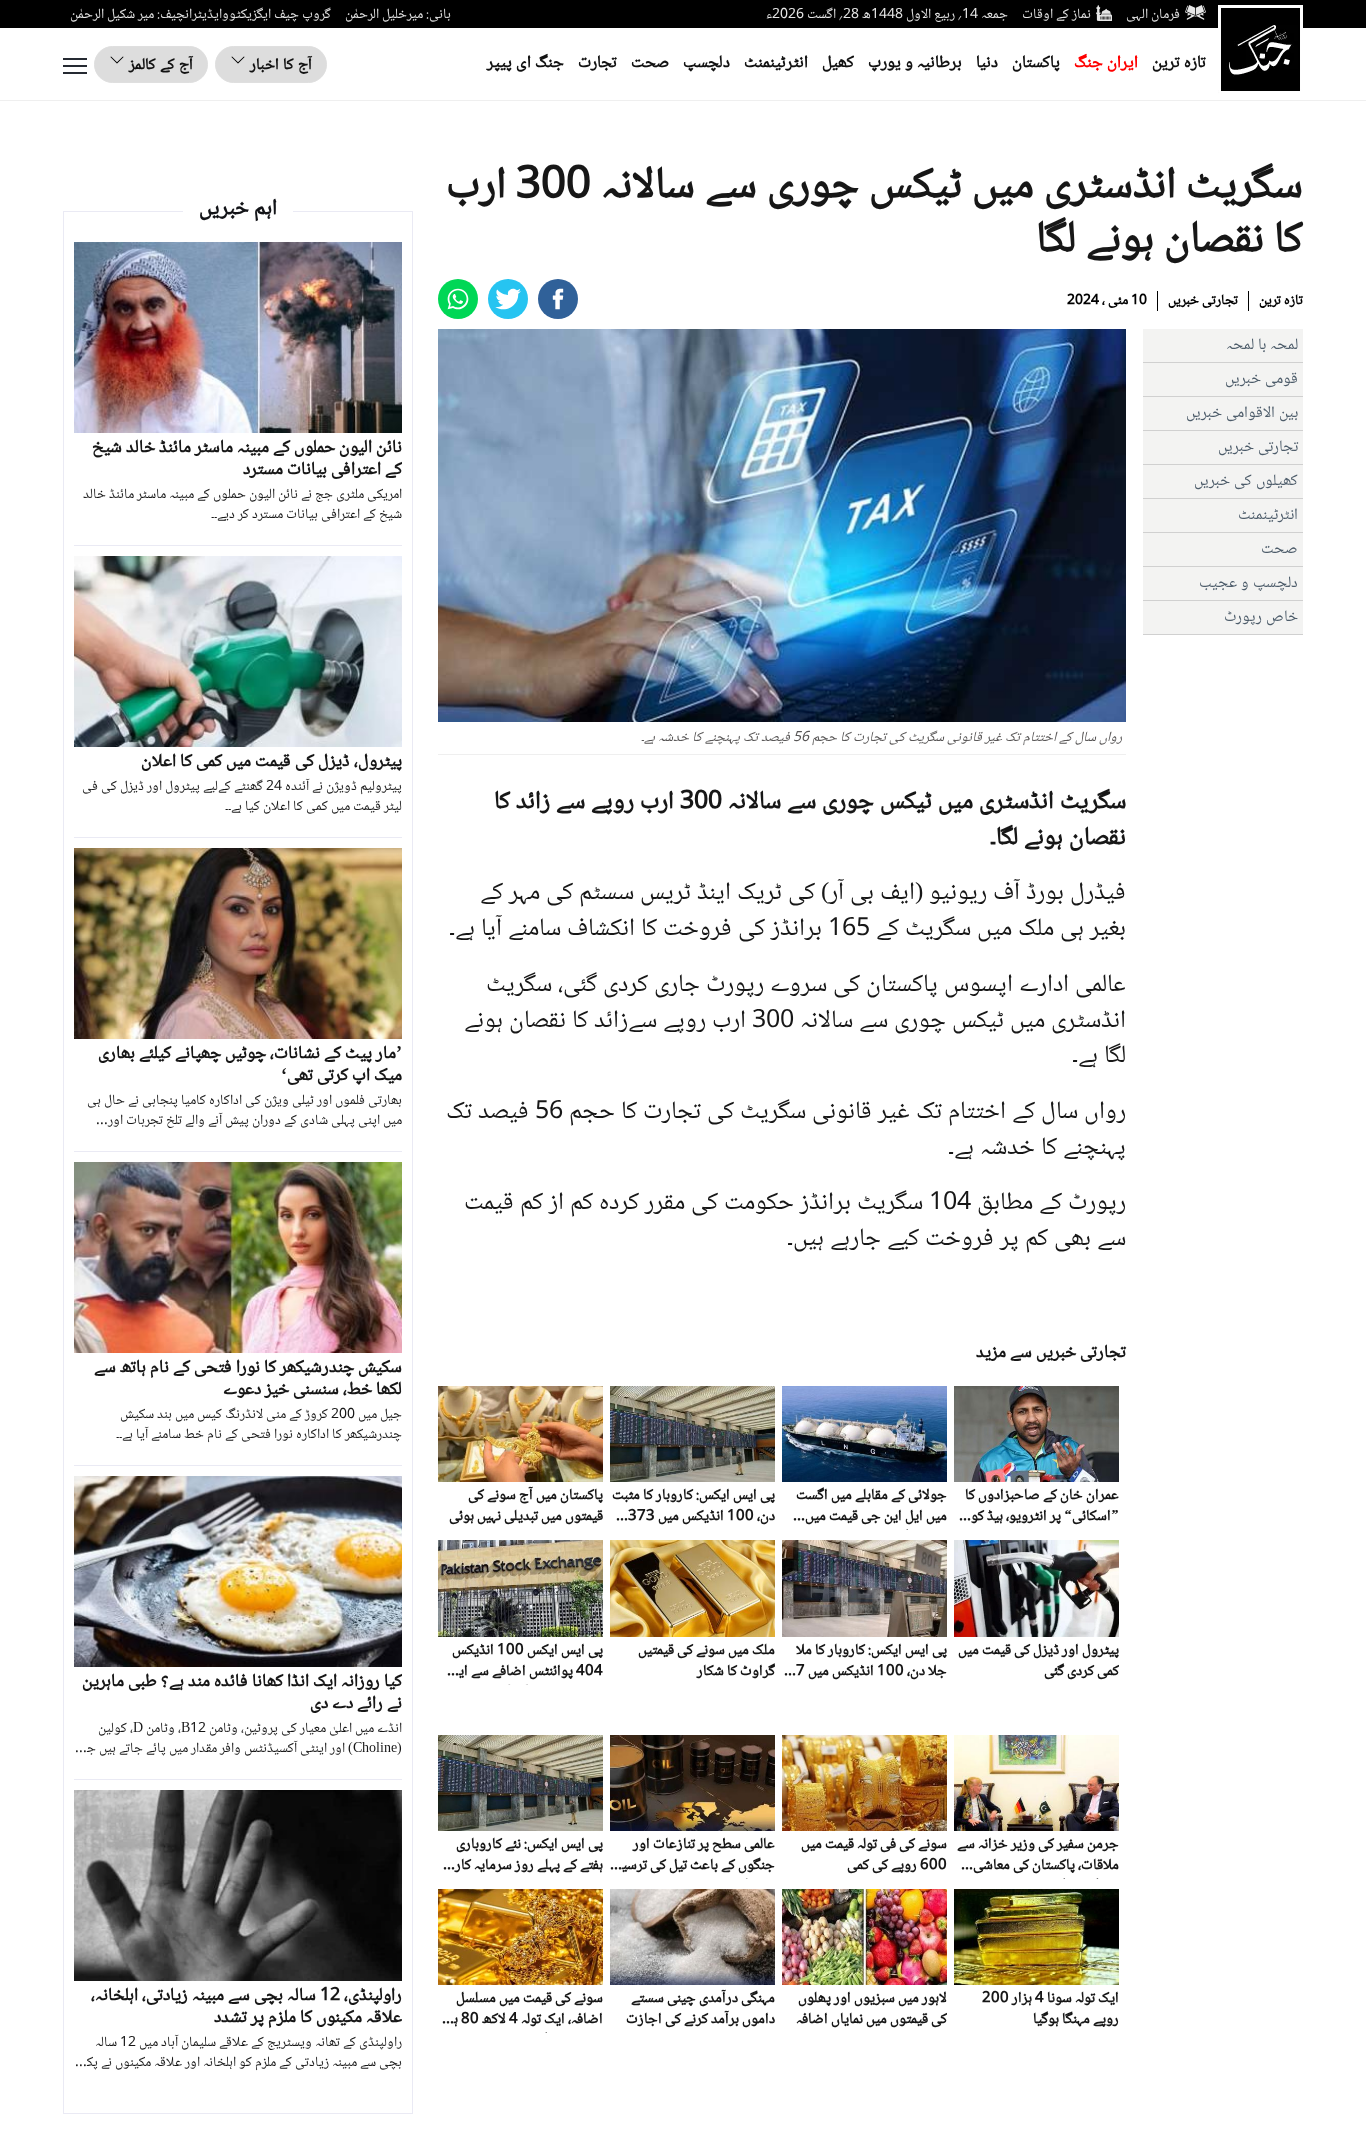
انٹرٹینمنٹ (776, 63)
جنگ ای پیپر (525, 63)
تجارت (597, 63)
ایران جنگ (1106, 63)
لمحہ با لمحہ (1262, 345)
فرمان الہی (1153, 15)
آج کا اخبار (279, 65)
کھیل (838, 63)
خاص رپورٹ (1261, 617)
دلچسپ (706, 63)
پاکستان (1036, 63)
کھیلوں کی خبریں (1246, 481)
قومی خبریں (1261, 379)
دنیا (987, 63)
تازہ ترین (1179, 63)
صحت (650, 63)
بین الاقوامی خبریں (1242, 413)
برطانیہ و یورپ (915, 63)
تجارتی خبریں (1203, 301)
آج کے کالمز (159, 65)
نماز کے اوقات (1056, 15)
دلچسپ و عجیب (1248, 583)
